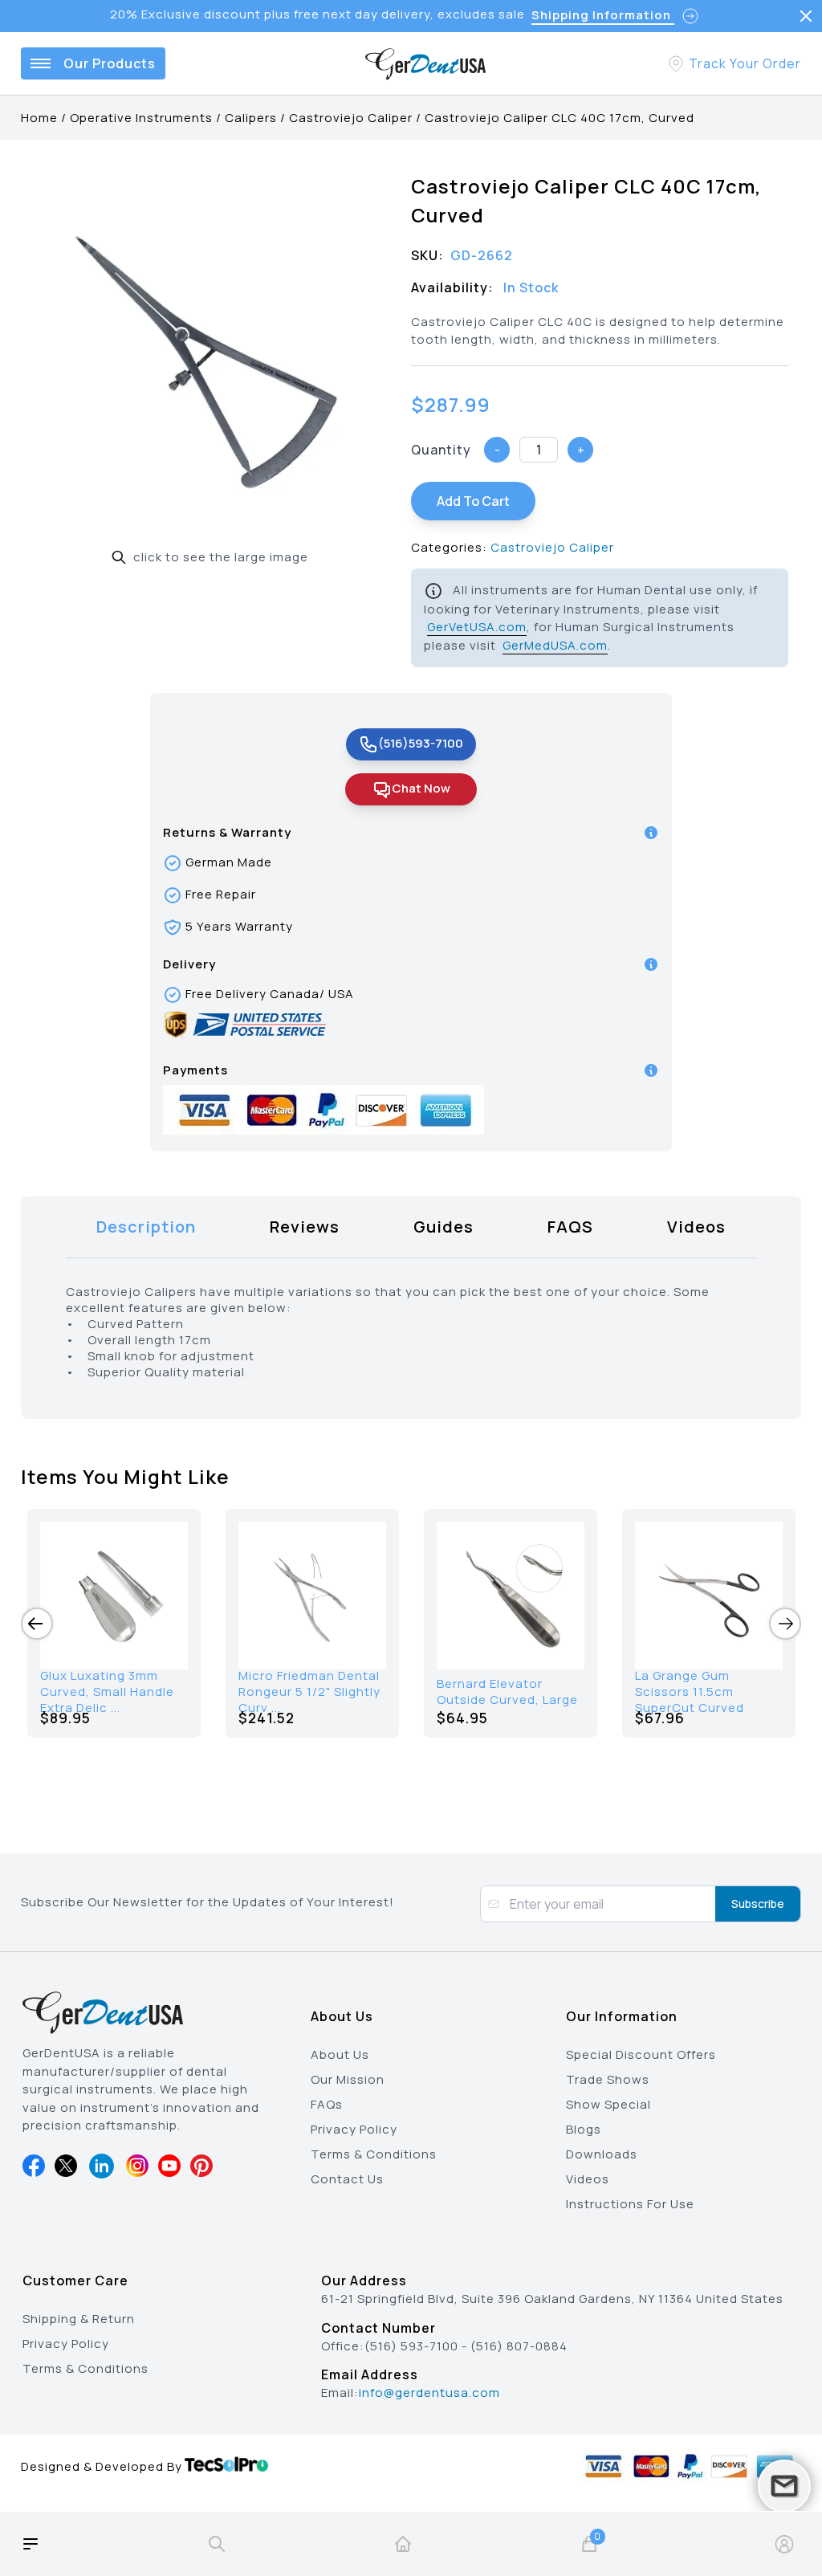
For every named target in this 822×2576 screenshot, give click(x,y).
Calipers (251, 118)
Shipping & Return (79, 2319)
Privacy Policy (354, 2129)
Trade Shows (608, 2079)
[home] (403, 2544)
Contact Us (347, 2179)
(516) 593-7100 (411, 2346)
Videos (588, 2179)
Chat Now (421, 788)
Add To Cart (473, 501)
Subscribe (758, 1903)
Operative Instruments (141, 118)
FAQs (327, 2104)
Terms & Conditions (374, 2154)
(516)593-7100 (421, 743)
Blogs (584, 2129)
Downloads (602, 2154)
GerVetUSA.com (477, 627)
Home (39, 118)
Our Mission (348, 2079)
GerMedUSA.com (555, 645)
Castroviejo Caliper (351, 118)
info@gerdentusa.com (429, 2393)
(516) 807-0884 (519, 2346)
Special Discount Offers (641, 2054)
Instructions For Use (630, 2204)
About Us (340, 2054)
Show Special (608, 2104)
